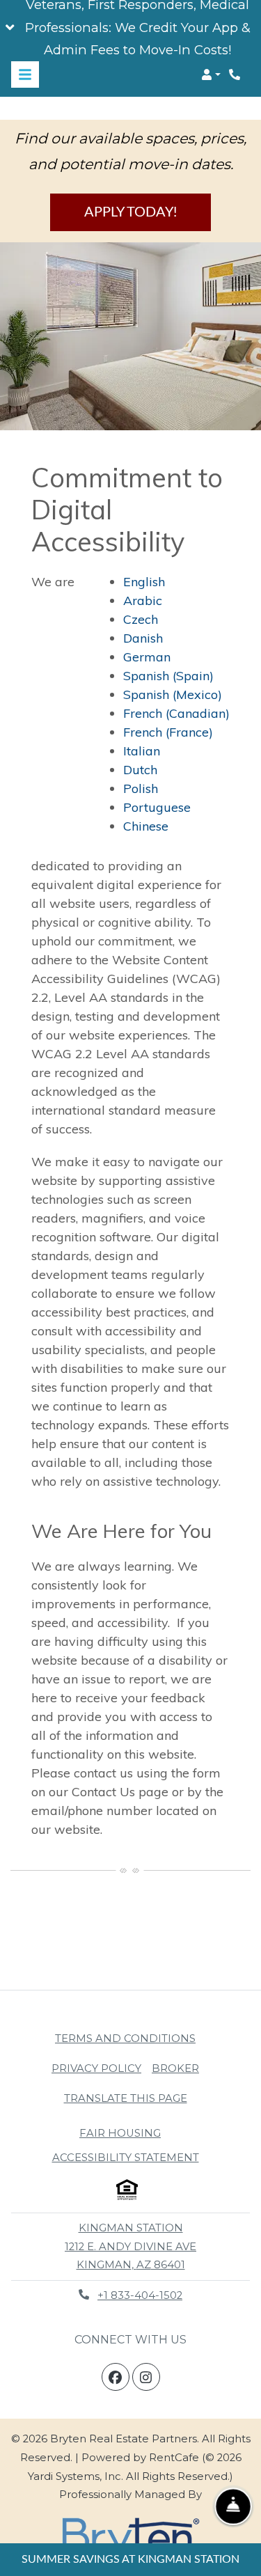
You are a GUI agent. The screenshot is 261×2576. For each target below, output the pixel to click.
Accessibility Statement (126, 2157)
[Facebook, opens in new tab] (116, 2377)
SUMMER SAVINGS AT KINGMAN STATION (130, 2559)
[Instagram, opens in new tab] (146, 2377)
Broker (175, 2068)
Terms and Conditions (125, 2038)
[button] (130, 28)
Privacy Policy (96, 2068)
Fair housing (120, 2133)
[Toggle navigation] (25, 74)
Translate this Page (126, 2098)
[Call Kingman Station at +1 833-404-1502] (236, 74)
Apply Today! (130, 212)
